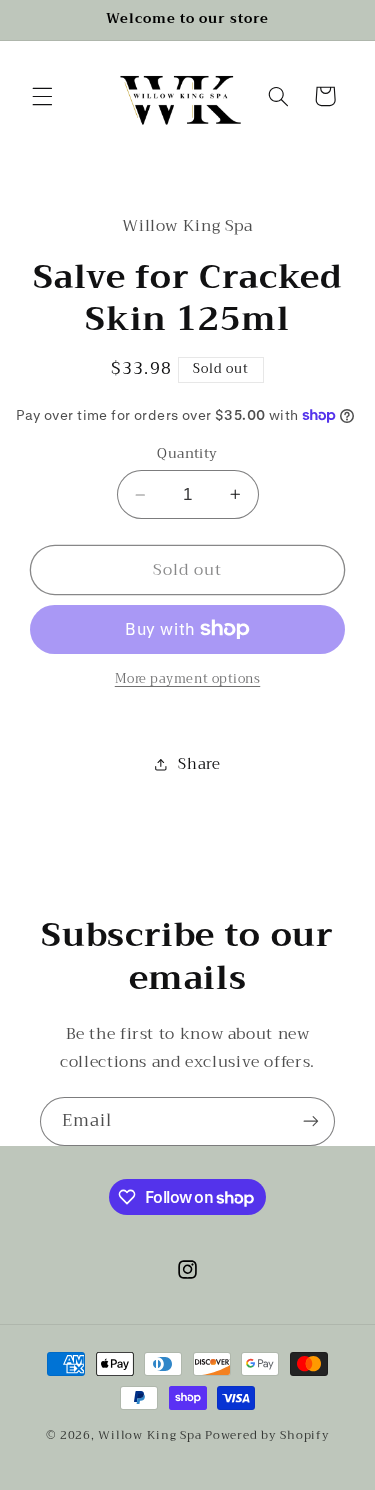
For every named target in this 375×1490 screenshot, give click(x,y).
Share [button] (199, 764)
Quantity (187, 454)
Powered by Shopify (267, 1435)
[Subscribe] (311, 1121)
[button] (42, 96)
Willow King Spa (149, 1435)
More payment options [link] (188, 679)
